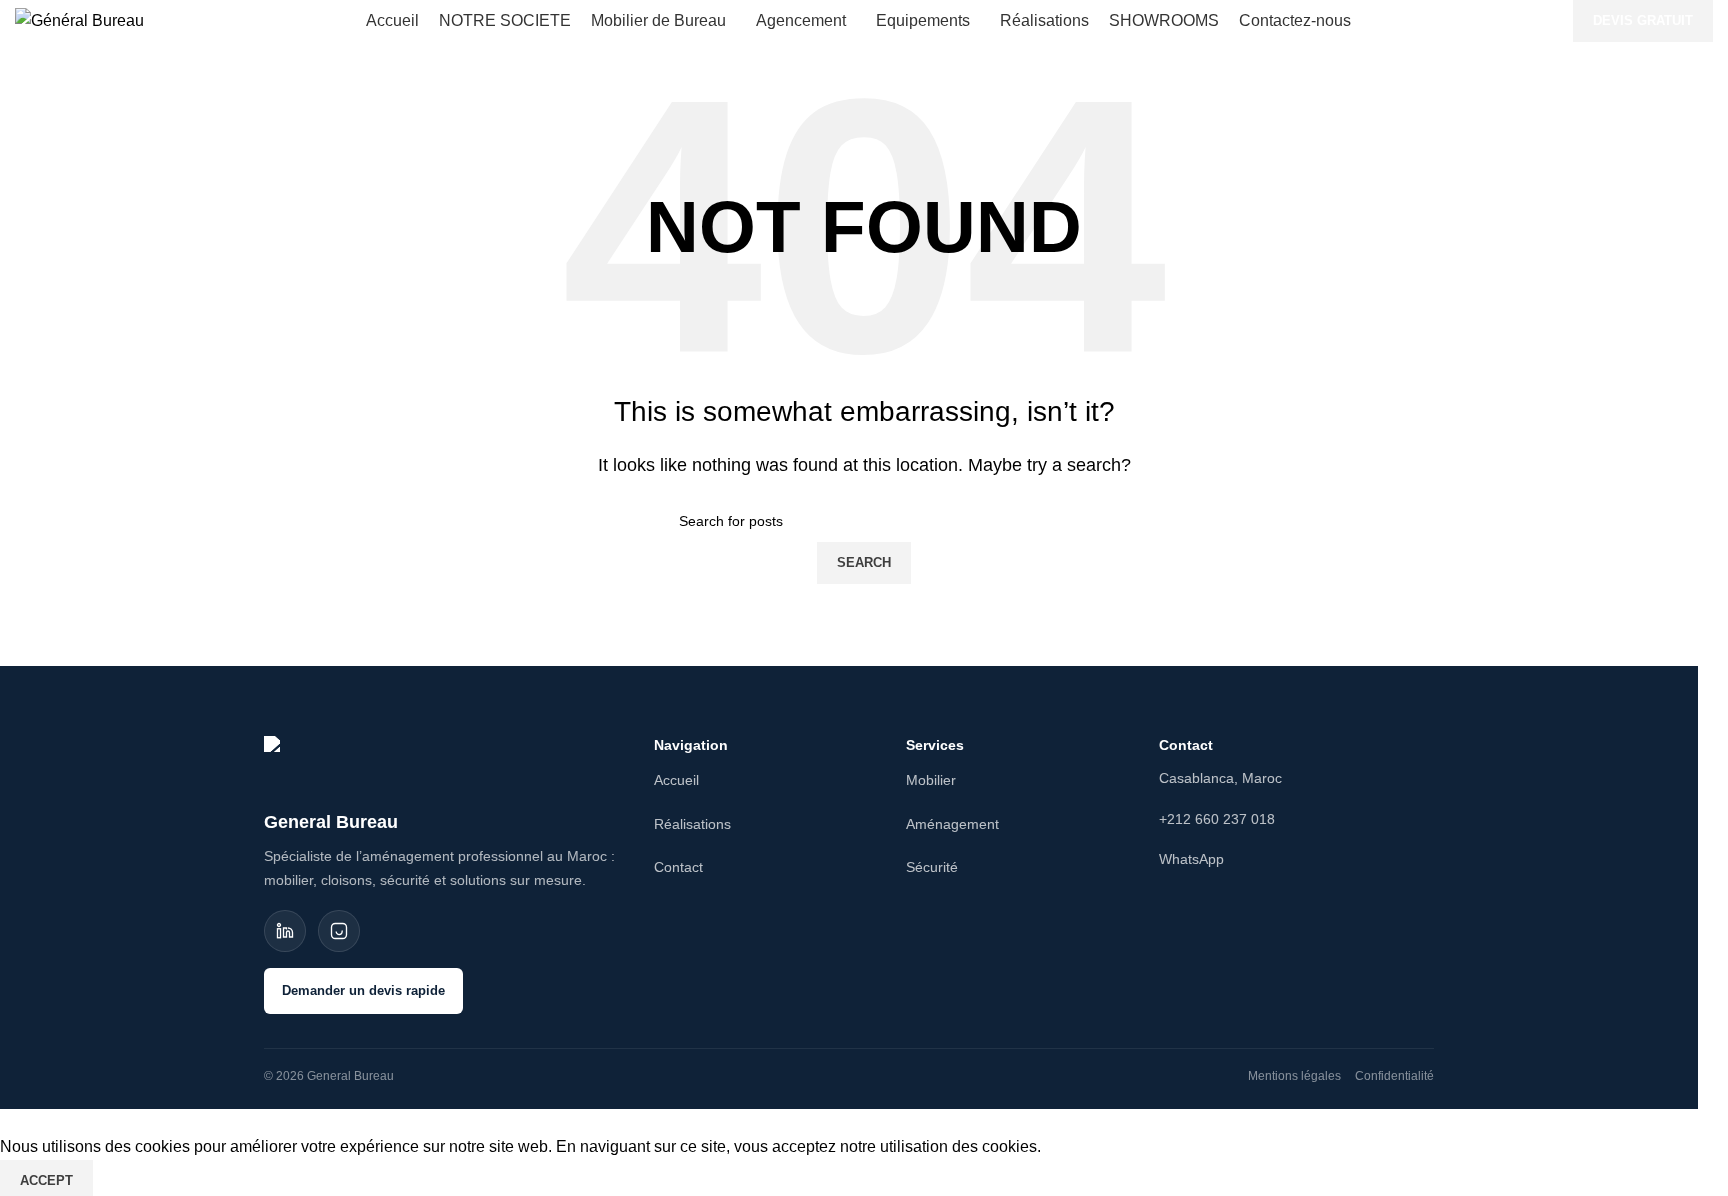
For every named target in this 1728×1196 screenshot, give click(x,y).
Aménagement (952, 824)
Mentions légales (1294, 1076)
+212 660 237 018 (1217, 819)
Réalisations (692, 824)
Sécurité (932, 867)
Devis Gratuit (1643, 20)
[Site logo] (79, 19)
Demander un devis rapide (363, 990)
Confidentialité (1394, 1076)
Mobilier (931, 780)
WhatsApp (1191, 859)
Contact (678, 867)
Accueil (676, 780)
